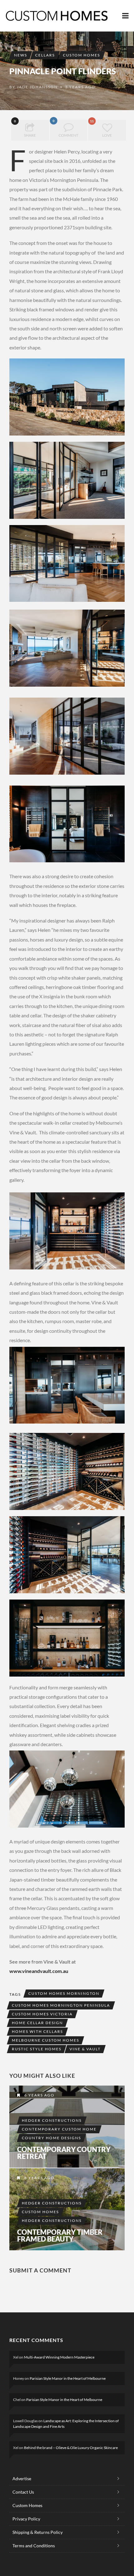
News (21, 55)
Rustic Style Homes (37, 2049)
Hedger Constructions (52, 2120)
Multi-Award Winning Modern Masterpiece (59, 2357)
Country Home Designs (51, 2138)
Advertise (22, 2479)
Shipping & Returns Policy (38, 2532)
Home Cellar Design (37, 2023)
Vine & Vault (85, 2049)
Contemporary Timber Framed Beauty (60, 2236)
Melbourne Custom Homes (45, 2040)
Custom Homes (81, 55)
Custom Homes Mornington (64, 1993)
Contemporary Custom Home (59, 2129)
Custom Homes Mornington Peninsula (61, 2005)
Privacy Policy (26, 2519)
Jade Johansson (37, 87)
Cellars (45, 55)
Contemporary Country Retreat (64, 2153)
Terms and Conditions (34, 2546)
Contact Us (23, 2492)
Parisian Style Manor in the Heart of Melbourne (68, 2378)
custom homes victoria (42, 2014)
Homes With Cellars (37, 2031)
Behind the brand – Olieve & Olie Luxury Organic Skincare (71, 2448)
